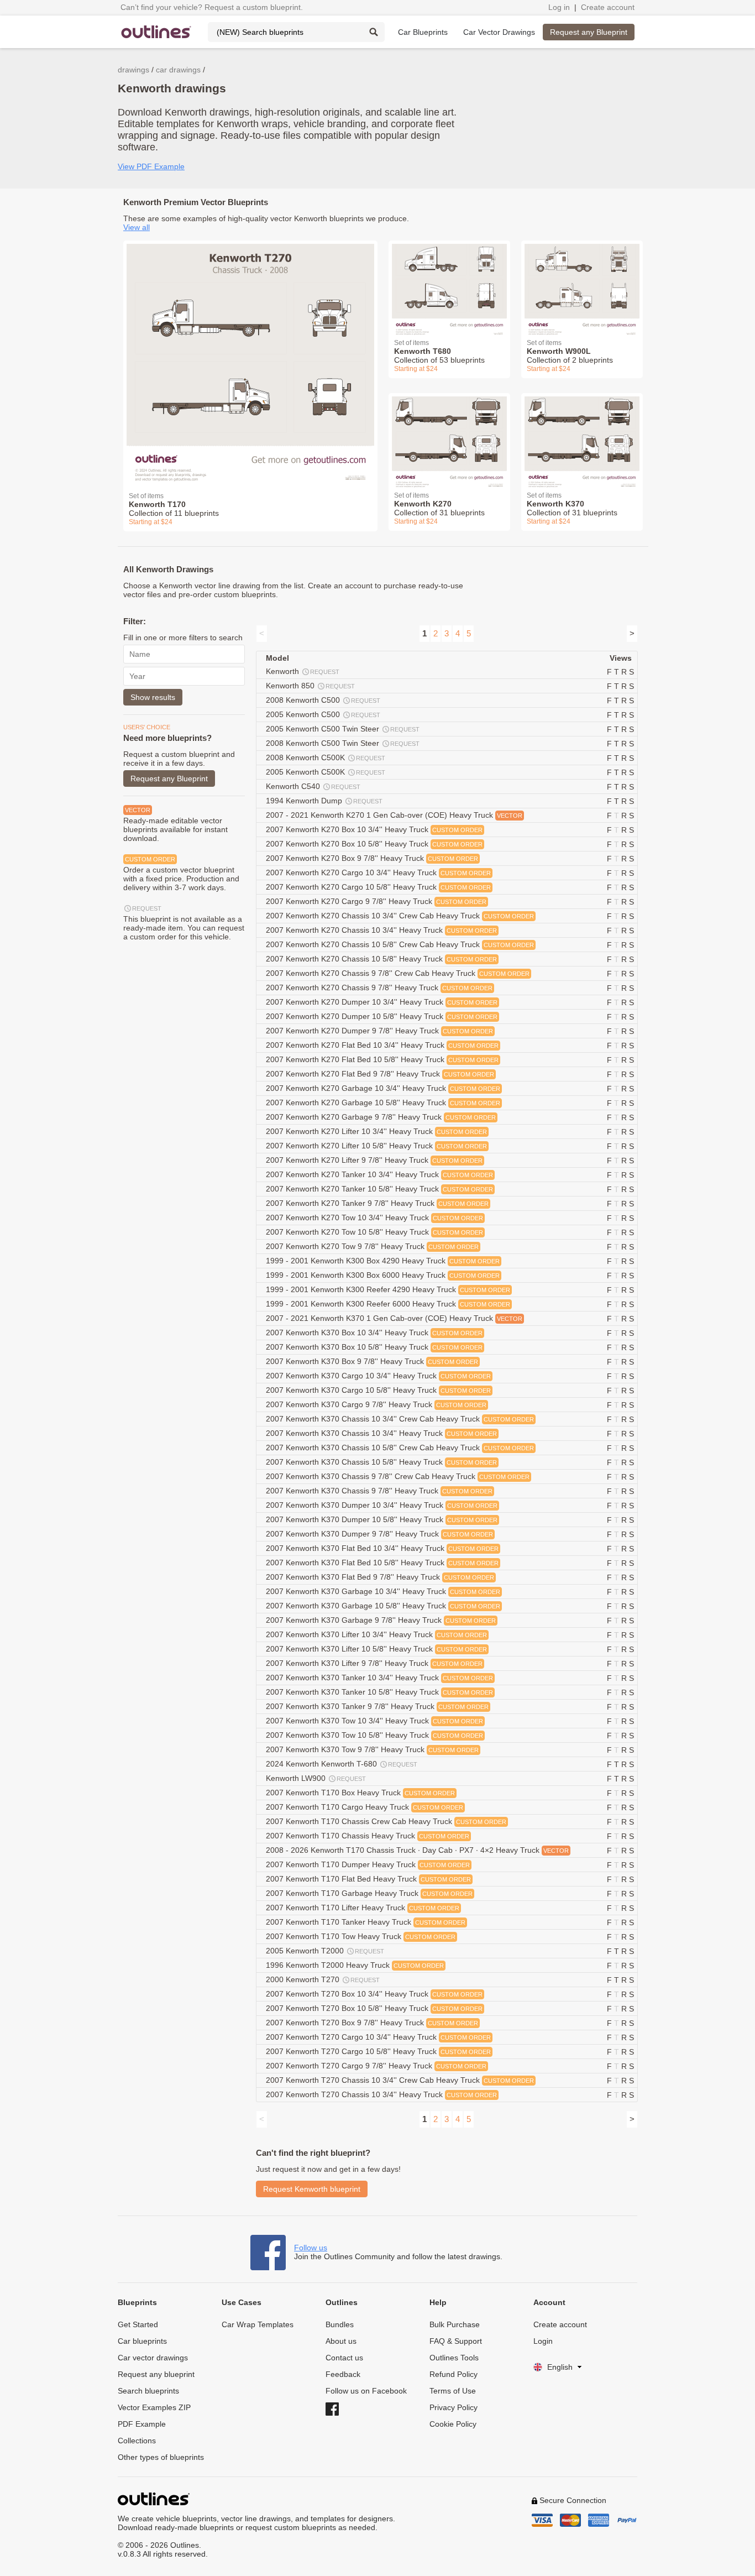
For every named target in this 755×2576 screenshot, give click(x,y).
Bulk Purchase (455, 2324)
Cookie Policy (453, 2424)
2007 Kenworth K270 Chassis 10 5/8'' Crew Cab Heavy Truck (400, 944)
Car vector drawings (153, 2358)
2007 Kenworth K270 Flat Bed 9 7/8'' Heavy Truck (380, 1074)
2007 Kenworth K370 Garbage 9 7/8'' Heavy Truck (381, 1620)
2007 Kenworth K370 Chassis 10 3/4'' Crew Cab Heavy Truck (400, 1419)
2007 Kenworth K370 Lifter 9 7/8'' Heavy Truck (374, 1663)
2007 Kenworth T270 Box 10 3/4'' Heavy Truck (374, 1994)
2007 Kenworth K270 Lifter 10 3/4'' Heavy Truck (376, 1131)
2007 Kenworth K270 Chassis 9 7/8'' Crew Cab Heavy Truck (398, 973)
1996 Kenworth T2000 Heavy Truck (355, 1965)
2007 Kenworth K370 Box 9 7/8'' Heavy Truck (372, 1361)
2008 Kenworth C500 (323, 700)
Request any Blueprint (589, 32)
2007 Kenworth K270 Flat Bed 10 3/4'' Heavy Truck (382, 1045)
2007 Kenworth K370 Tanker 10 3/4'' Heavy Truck (379, 1678)
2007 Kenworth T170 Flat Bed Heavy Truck (368, 1879)
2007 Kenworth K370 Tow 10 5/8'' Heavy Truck (374, 1735)
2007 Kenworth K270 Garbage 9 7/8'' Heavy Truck (381, 1117)
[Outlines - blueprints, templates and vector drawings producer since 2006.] (156, 32)
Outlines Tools (454, 2358)
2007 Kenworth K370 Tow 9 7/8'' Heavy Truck (372, 1749)
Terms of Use (453, 2391)
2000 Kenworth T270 (323, 1979)
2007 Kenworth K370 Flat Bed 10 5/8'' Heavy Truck (382, 1563)
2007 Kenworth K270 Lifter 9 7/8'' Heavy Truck (374, 1160)
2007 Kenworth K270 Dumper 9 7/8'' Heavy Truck (379, 1031)
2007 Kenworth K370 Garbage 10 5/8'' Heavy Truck (383, 1606)
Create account (608, 7)
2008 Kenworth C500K (326, 757)
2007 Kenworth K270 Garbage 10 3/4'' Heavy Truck (383, 1088)
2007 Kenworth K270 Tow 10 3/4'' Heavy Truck (374, 1218)
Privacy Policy (453, 2407)
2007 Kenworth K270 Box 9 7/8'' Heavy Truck (372, 858)
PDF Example (142, 2424)
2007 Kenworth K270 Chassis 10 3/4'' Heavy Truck (381, 930)
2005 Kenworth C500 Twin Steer (343, 729)
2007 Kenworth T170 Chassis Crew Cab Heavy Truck (386, 1821)
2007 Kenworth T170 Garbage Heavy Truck (369, 1893)
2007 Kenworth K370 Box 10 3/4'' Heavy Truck (374, 1333)
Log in (559, 7)
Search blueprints (148, 2391)
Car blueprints (142, 2341)
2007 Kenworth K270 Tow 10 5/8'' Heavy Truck (374, 1232)
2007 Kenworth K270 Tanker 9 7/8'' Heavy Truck (377, 1203)
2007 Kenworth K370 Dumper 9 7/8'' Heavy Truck (379, 1534)
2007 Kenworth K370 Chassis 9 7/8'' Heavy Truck (379, 1491)
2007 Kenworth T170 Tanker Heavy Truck (366, 1922)
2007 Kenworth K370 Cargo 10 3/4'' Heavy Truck (378, 1376)
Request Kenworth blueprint (312, 2189)
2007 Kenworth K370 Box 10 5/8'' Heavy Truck (374, 1347)
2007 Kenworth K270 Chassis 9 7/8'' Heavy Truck (379, 987)
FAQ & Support (456, 2341)
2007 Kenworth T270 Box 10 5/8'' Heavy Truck (374, 2008)
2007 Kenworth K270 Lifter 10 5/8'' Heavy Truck (376, 1146)
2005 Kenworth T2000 (325, 1951)
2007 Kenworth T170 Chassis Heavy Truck (368, 1836)
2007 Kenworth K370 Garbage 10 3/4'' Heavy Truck (383, 1591)
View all (137, 227)
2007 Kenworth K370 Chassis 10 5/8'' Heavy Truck (381, 1462)
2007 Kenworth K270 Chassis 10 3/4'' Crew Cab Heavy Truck (400, 916)
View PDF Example (151, 166)
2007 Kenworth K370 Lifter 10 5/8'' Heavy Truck (376, 1649)
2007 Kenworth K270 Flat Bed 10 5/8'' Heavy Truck (382, 1059)
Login (543, 2341)
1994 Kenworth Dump (324, 801)
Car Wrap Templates (258, 2324)
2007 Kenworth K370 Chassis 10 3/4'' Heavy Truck (381, 1433)
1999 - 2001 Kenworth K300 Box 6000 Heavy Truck (383, 1275)
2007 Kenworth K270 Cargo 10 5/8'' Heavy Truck (378, 887)
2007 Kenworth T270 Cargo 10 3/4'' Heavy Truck (378, 2037)
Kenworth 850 (310, 686)
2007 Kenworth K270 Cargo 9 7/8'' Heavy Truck (376, 901)
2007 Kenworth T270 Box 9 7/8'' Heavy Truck (372, 2023)
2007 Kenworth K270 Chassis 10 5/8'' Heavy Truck (381, 959)
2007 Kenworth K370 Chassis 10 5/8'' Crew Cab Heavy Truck (400, 1448)
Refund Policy (453, 2374)
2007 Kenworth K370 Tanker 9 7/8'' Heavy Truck (377, 1706)
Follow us (311, 2248)
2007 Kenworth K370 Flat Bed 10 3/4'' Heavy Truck (382, 1548)
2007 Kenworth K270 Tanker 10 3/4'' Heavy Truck (379, 1174)
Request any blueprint (156, 2374)
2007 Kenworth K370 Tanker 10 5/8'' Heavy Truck (379, 1692)
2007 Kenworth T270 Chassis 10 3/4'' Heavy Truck (381, 2094)
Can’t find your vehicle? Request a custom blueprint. (212, 7)
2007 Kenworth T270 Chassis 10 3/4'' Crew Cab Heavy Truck (400, 2080)
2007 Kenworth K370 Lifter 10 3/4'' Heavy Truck (376, 1634)
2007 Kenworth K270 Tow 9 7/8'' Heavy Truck (372, 1246)
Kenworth (303, 671)
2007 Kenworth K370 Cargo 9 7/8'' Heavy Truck (376, 1404)
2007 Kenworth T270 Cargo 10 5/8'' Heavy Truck (378, 2051)
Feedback (343, 2374)
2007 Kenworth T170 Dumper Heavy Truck (368, 1864)
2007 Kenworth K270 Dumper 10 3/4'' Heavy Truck (382, 1002)
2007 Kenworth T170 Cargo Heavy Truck (365, 1807)
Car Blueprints (423, 32)
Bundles (340, 2324)
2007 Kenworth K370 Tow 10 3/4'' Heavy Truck (374, 1721)
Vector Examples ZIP (154, 2407)
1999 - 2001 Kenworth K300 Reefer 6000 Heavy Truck (388, 1304)
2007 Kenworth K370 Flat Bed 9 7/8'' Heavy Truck (380, 1577)
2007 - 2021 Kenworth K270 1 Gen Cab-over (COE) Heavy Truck (394, 815)
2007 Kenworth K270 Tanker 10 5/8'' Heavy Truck (379, 1189)
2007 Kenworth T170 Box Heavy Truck (360, 1793)
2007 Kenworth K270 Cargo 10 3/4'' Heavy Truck (378, 872)
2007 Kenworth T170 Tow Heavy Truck (361, 1936)
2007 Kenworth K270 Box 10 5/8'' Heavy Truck (374, 844)
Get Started (138, 2324)
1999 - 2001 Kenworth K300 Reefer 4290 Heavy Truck (388, 1289)
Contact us (344, 2358)
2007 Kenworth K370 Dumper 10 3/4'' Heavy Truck (382, 1505)
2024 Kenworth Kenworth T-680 (342, 1764)
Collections (137, 2441)
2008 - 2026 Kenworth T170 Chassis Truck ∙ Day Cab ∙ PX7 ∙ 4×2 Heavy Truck (417, 1850)
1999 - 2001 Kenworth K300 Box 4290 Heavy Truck (383, 1261)
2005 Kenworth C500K (326, 772)
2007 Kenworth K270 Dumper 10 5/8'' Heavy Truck (382, 1016)
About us (341, 2341)
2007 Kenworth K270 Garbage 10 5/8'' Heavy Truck (383, 1102)
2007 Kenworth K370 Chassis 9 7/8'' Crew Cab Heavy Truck (398, 1476)
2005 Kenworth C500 (323, 714)
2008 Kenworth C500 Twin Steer (343, 743)
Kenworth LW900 (316, 1778)
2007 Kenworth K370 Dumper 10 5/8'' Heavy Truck (382, 1519)
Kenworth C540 (313, 786)
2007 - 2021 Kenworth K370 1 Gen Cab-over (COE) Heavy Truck (394, 1318)
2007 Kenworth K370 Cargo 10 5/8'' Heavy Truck (378, 1390)
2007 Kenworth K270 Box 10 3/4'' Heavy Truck (374, 829)
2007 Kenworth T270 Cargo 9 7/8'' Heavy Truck (376, 2066)
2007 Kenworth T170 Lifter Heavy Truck (363, 1908)
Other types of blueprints (161, 2457)
